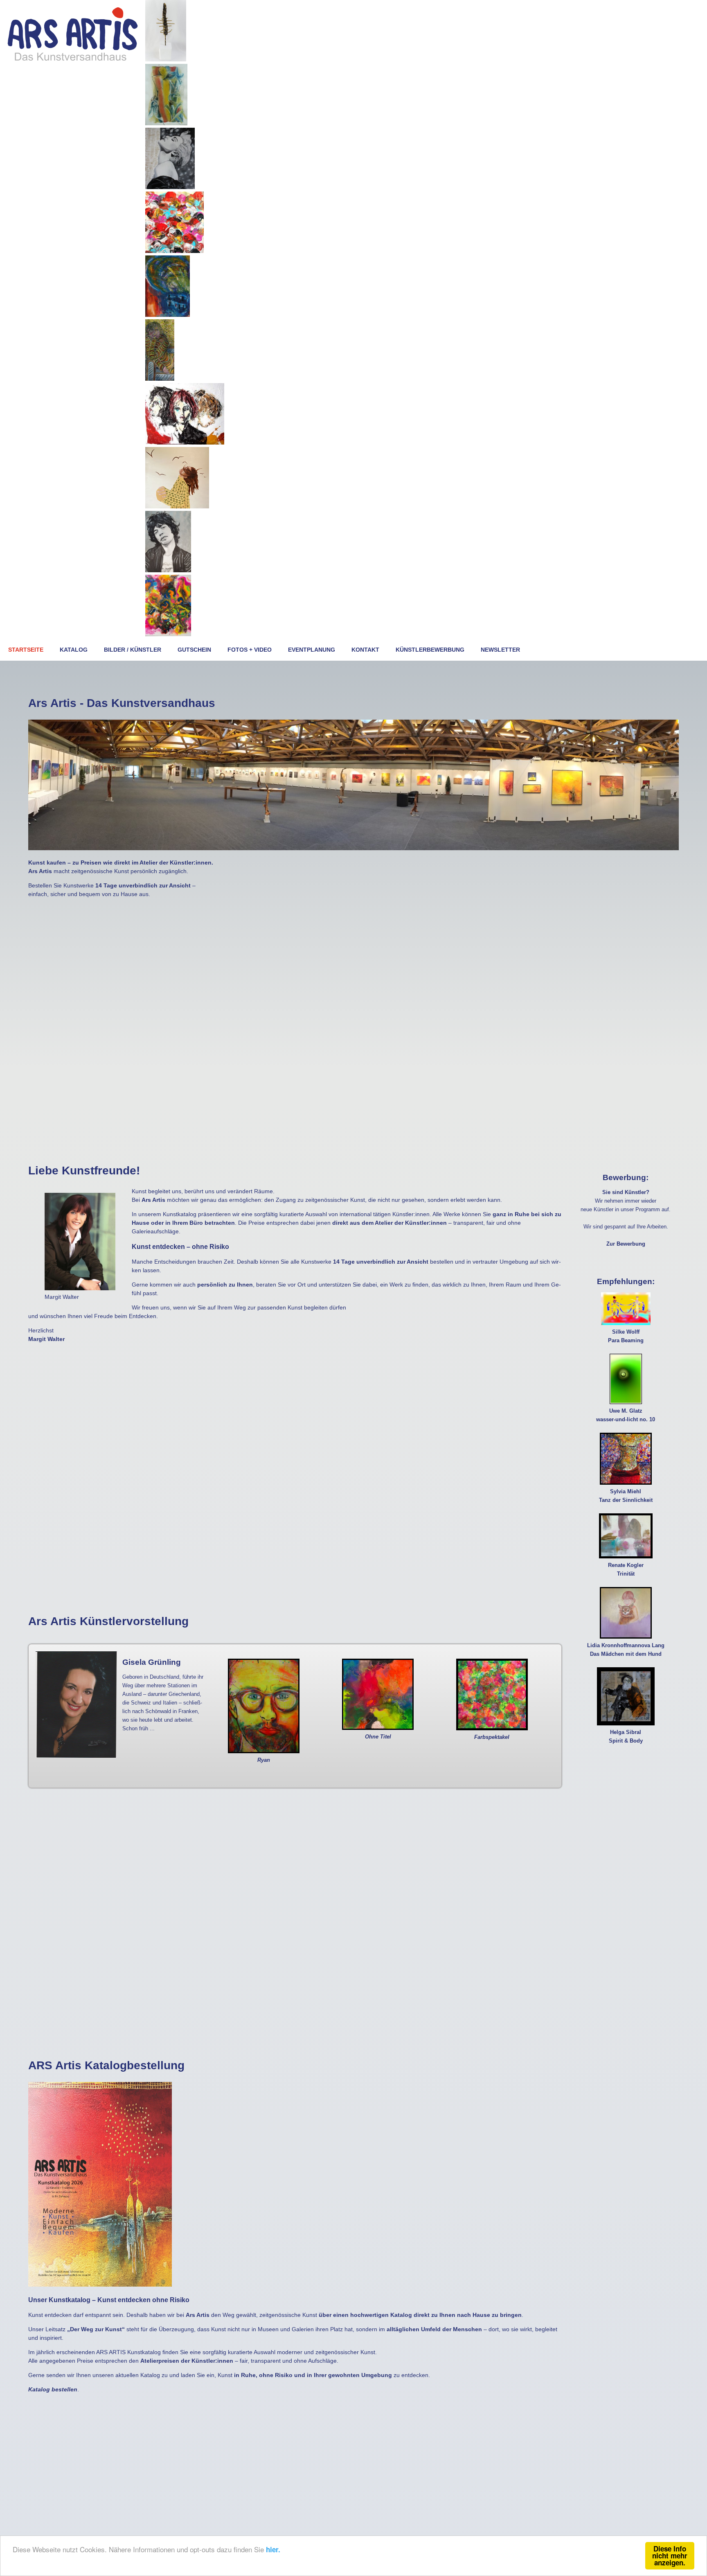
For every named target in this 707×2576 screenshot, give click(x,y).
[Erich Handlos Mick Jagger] (168, 570)
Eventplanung (312, 650)
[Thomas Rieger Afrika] (166, 59)
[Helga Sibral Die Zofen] (185, 443)
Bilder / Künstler (133, 650)
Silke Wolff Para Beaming (626, 1336)
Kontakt (365, 650)
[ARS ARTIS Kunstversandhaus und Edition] (73, 60)
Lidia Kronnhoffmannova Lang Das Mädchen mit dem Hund (626, 1650)
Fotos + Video (250, 650)
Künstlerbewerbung (430, 650)
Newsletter (500, 650)
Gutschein (194, 650)
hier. (273, 2549)
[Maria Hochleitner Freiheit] (177, 506)
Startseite (26, 650)
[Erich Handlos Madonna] (170, 187)
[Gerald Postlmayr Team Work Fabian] (168, 315)
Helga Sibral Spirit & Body (626, 1737)
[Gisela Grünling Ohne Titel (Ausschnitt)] (168, 634)
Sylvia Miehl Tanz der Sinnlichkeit (626, 1496)
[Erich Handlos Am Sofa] (160, 379)
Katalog (74, 650)
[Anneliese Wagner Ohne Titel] (166, 123)
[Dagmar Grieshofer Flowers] (174, 251)
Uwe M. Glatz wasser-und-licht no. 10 (626, 1415)
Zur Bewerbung (626, 1244)
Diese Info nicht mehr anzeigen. (670, 2556)
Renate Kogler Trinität (626, 1570)
